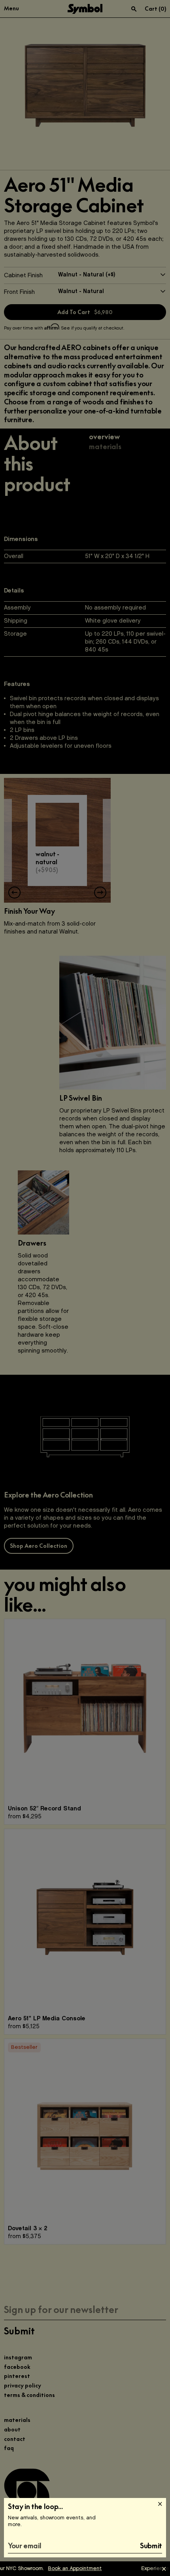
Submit (151, 2546)
